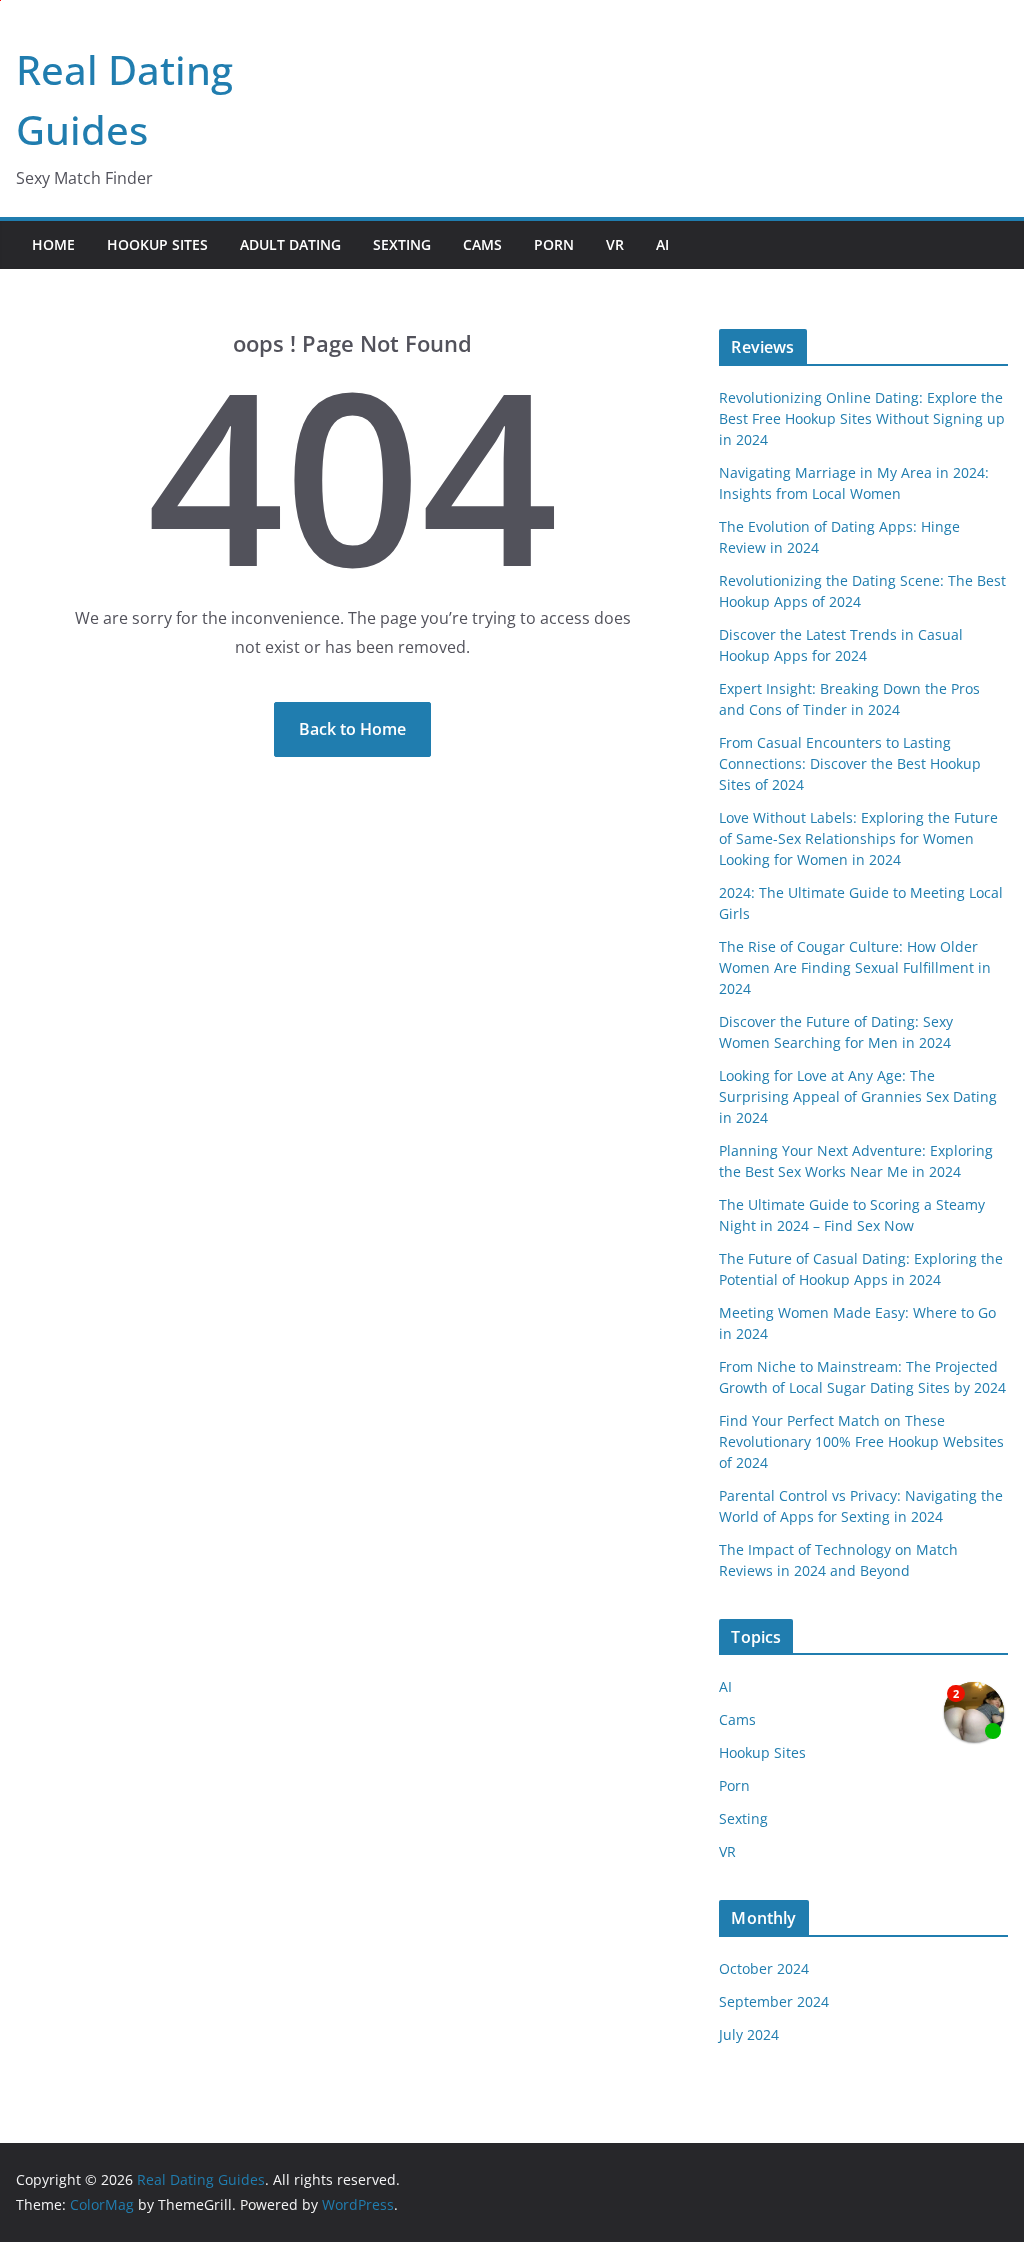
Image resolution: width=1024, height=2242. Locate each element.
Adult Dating (290, 244)
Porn (554, 244)
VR (615, 244)
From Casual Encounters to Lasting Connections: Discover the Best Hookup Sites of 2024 (850, 763)
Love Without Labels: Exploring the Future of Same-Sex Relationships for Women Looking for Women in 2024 (858, 838)
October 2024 (764, 1968)
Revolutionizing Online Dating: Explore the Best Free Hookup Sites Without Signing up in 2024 (862, 418)
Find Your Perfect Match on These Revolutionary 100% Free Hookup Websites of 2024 (861, 1441)
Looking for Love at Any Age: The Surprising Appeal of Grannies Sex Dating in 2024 (858, 1096)
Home (53, 244)
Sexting (402, 244)
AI (662, 244)
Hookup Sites (157, 244)
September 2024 (774, 2001)
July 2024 (749, 2034)
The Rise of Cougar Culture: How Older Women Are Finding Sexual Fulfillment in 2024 (855, 967)
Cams (482, 244)
